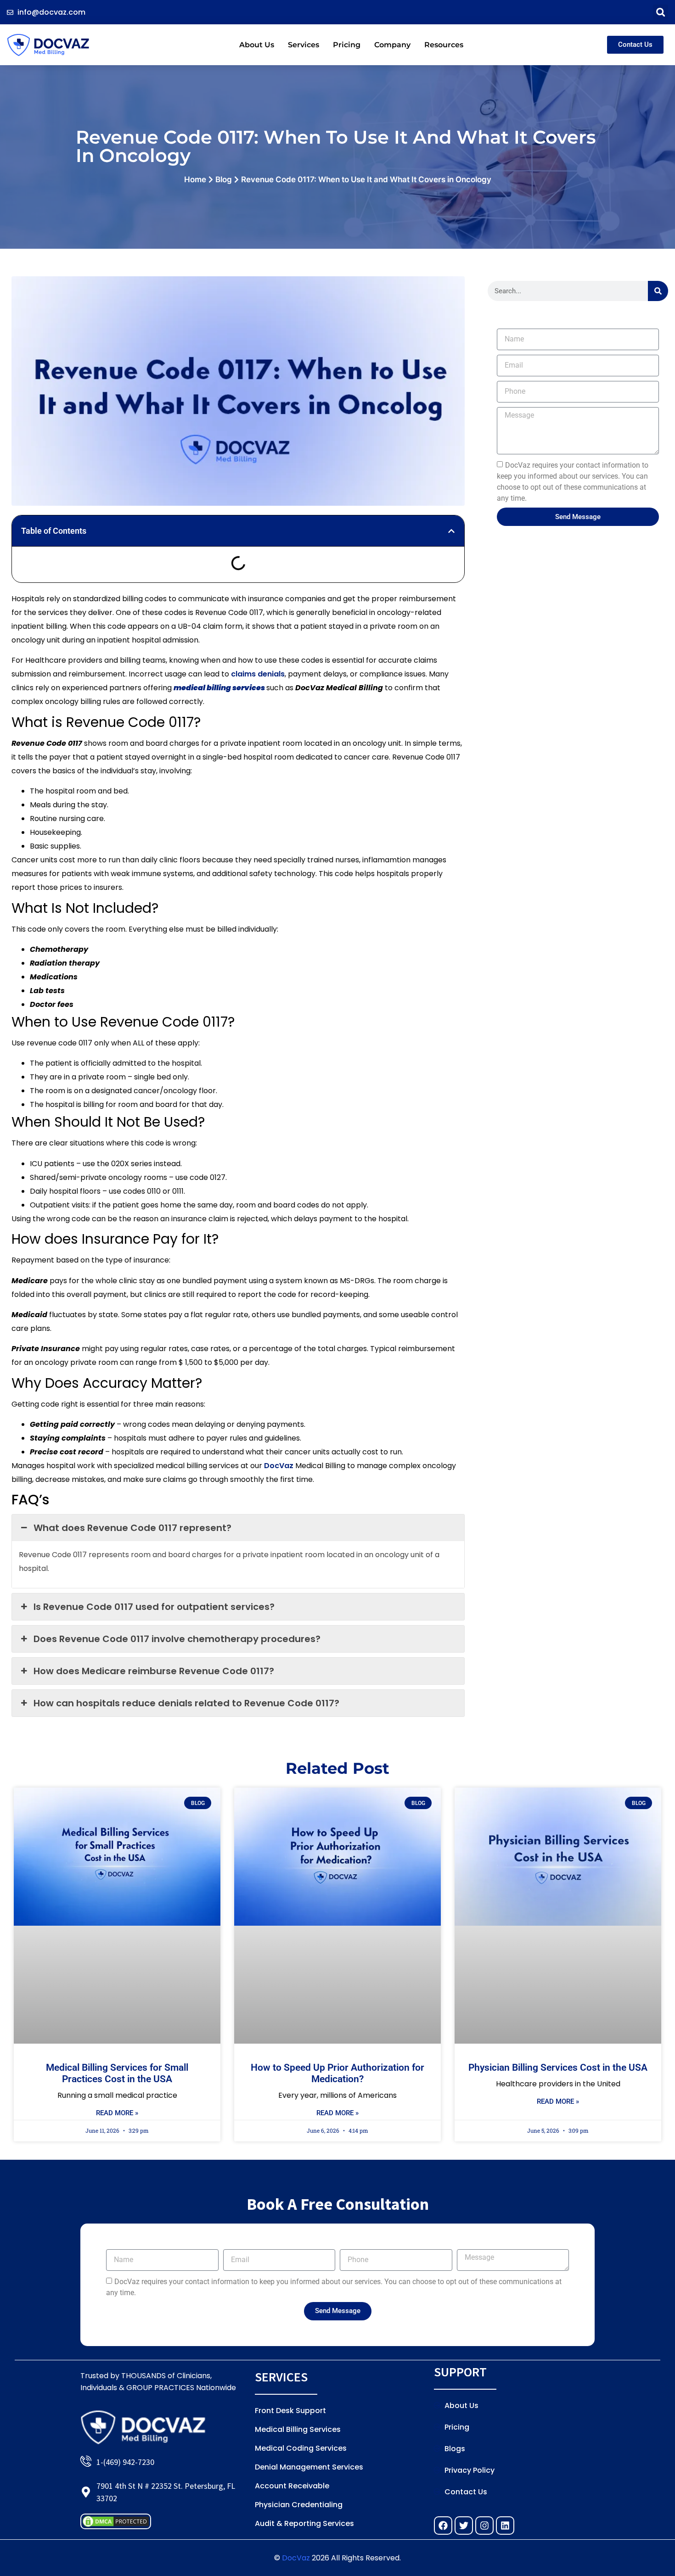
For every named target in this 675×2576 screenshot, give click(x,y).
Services (304, 45)
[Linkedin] (505, 2526)
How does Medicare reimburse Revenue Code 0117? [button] (154, 1671)
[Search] (658, 291)
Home (195, 179)
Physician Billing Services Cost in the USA (558, 2068)
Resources (444, 45)
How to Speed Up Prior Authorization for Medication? (337, 2073)
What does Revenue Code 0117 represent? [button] (132, 1528)
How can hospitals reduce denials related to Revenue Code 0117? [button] (186, 1703)
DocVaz (279, 1466)
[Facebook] (443, 2526)
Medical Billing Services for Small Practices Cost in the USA (117, 2073)
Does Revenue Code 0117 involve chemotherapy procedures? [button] (177, 1639)
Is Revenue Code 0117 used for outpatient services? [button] (154, 1607)
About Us (257, 45)
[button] (661, 12)
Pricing (347, 45)
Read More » (117, 2113)
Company (392, 45)
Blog (224, 179)
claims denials (258, 674)
